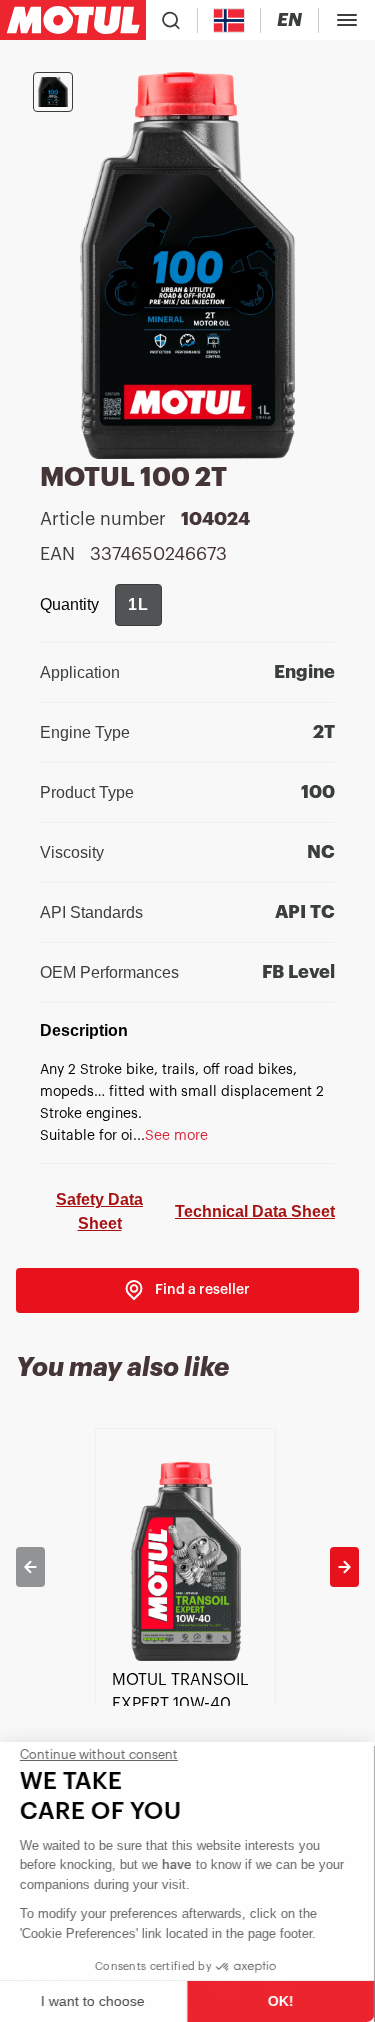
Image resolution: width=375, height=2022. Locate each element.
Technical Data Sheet (255, 1211)
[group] (138, 605)
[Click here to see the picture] (53, 92)
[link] (187, 1290)
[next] (344, 1567)
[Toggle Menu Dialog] (347, 20)
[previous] (30, 1567)
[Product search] (171, 20)
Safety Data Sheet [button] (99, 1211)
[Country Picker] (229, 20)
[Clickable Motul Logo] (73, 20)
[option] (187, 1567)
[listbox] (187, 1567)
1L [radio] (138, 604)
